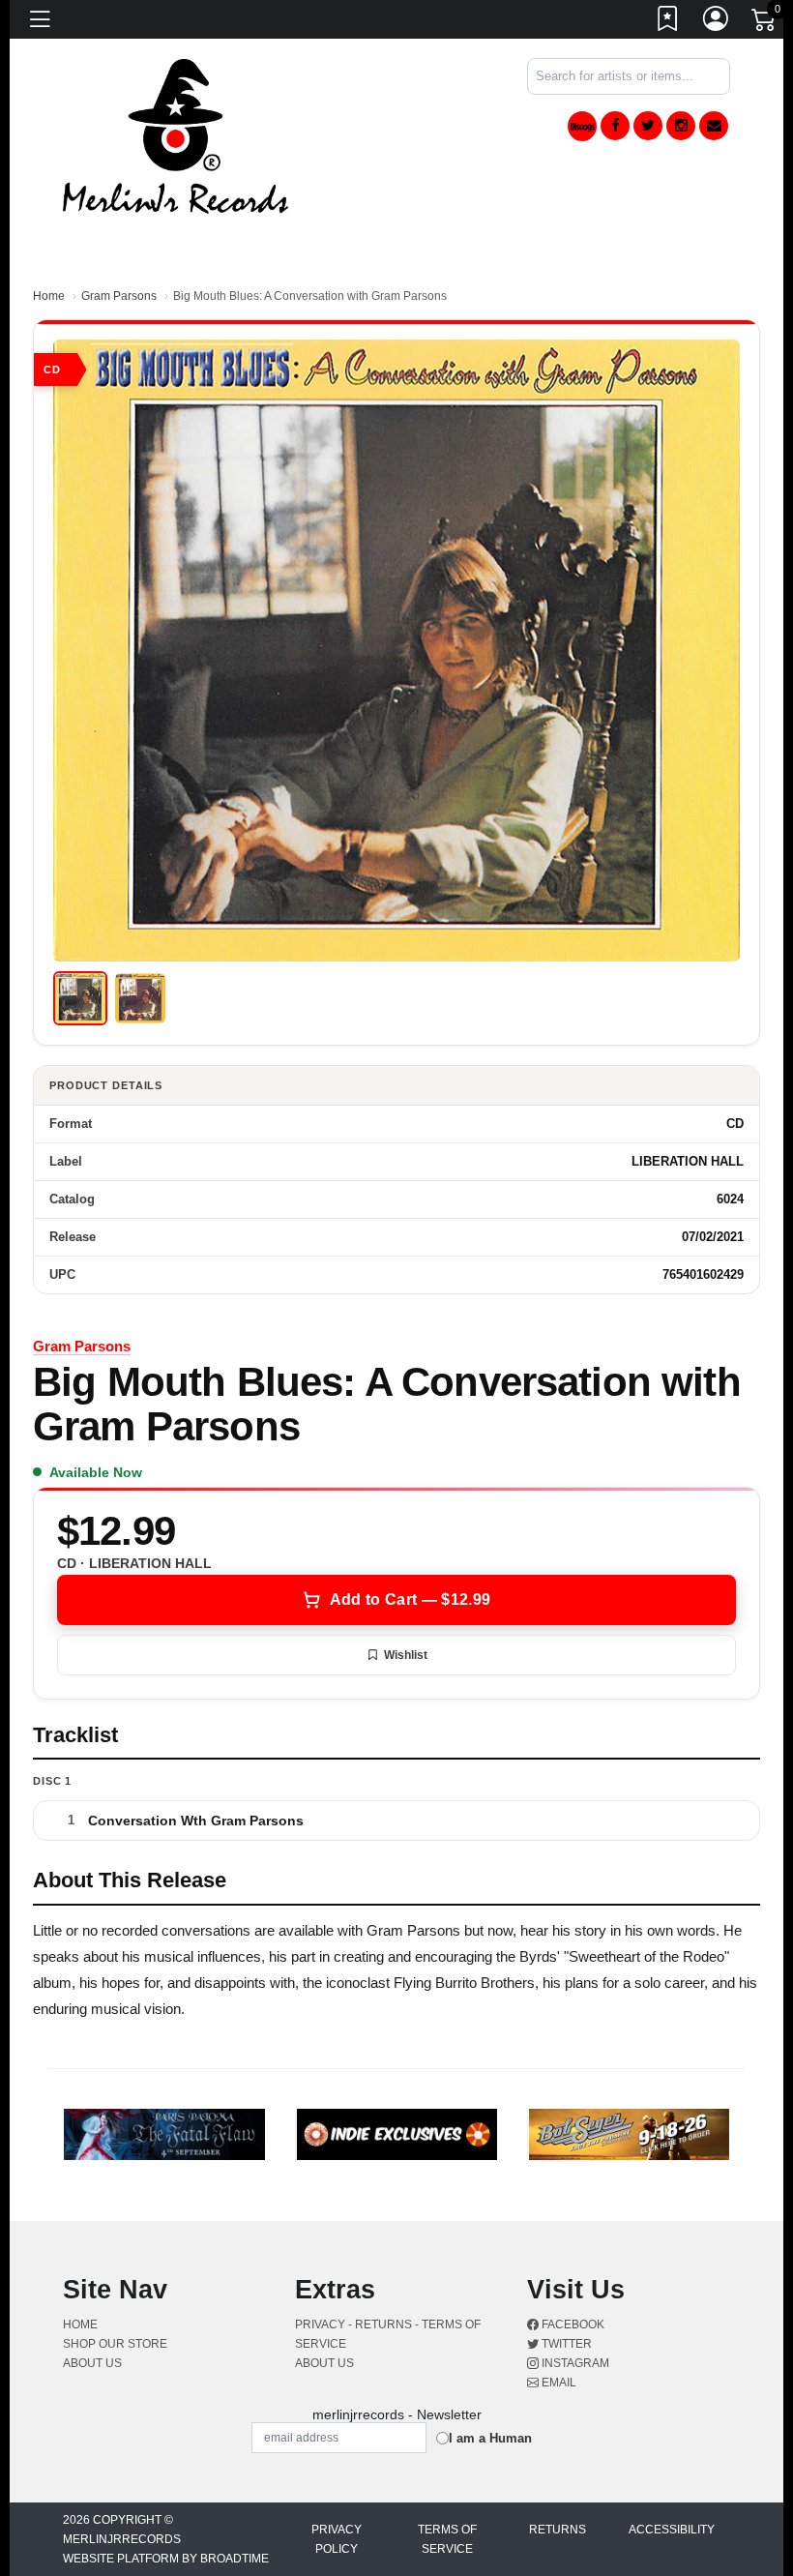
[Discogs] (582, 126)
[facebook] (615, 126)
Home (49, 296)
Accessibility (672, 2530)
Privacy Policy (337, 2539)
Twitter (565, 2344)
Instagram (574, 2363)
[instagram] (681, 126)
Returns (558, 2530)
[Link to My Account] (717, 22)
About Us (92, 2363)
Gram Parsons (119, 296)
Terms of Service (447, 2539)
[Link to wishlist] (668, 22)
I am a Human (490, 2438)
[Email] (714, 126)
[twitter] (648, 126)
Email (558, 2383)
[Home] (176, 135)
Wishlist (406, 1655)
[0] (765, 23)
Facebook (572, 2324)
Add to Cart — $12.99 (410, 1599)
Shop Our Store (115, 2344)
